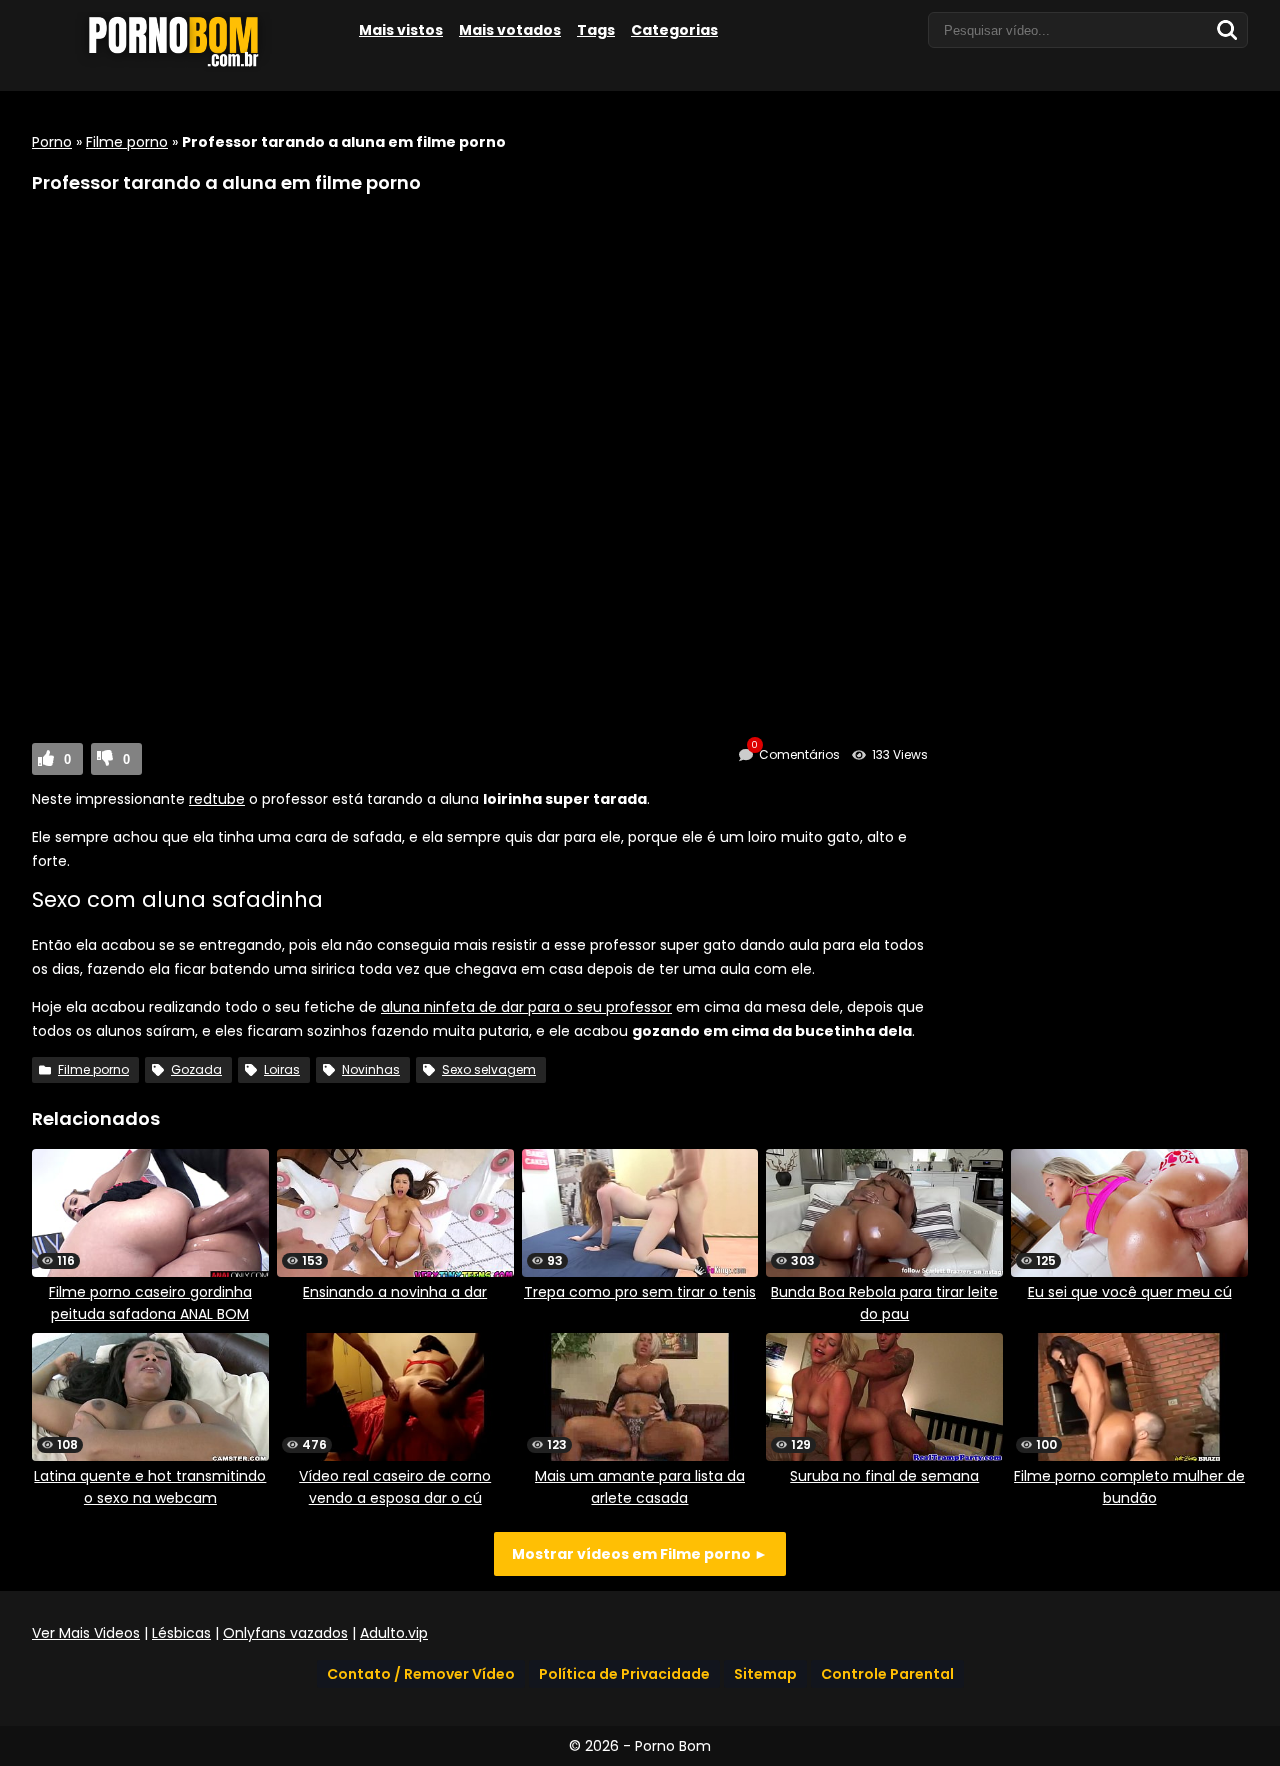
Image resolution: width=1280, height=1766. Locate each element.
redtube (217, 799)
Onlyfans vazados (285, 1633)
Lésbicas (181, 1633)
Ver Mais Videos (86, 1633)
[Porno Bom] (182, 67)
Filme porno (127, 142)
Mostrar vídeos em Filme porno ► (640, 1554)
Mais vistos (401, 30)
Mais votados (510, 30)
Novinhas (371, 1069)
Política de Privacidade (624, 1674)
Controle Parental (887, 1674)
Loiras (282, 1069)
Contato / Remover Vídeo (421, 1674)
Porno (52, 142)
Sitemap (765, 1674)
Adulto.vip (394, 1633)
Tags (596, 30)
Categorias (674, 30)
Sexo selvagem (489, 1069)
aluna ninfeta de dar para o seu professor (526, 1007)
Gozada (196, 1069)
